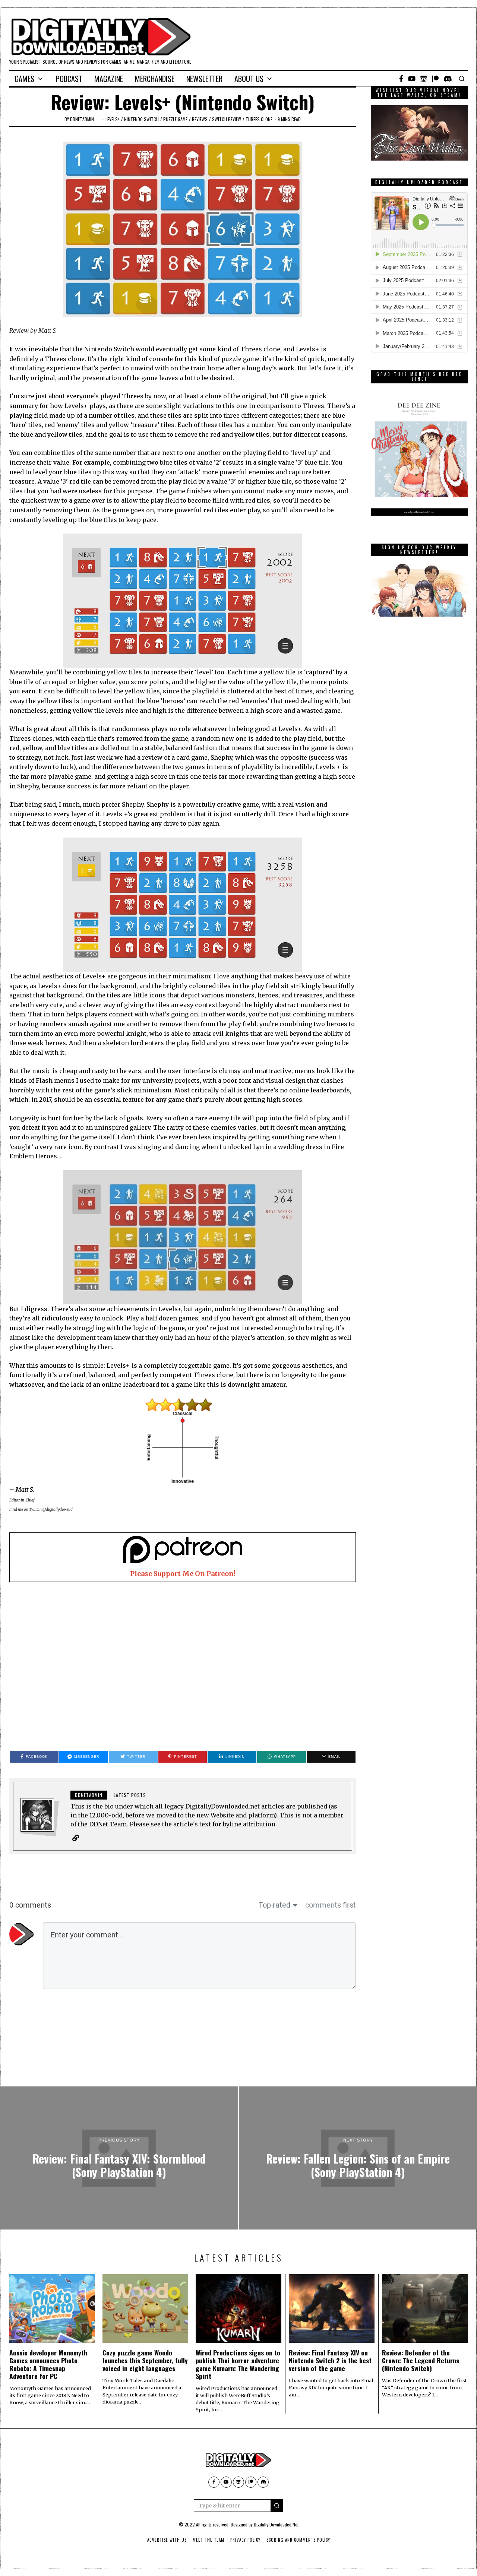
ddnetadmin (82, 119)
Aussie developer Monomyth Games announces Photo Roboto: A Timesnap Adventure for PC (48, 2364)
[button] (277, 2506)
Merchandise (155, 79)
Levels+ (113, 119)
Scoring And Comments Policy (298, 2540)
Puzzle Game (175, 119)
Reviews (200, 119)
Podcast (69, 79)
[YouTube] (412, 79)
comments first (331, 1905)
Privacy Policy (245, 2540)
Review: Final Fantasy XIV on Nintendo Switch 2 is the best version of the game (330, 2360)
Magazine (109, 79)
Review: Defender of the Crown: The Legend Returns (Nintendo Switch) (421, 2360)
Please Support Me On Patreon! (183, 1574)
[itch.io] (424, 79)
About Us (249, 79)
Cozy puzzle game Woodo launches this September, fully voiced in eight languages (145, 2360)
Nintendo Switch (141, 119)
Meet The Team (209, 2540)
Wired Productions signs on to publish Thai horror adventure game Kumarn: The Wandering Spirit (238, 2364)
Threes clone (259, 119)
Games (24, 79)
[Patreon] (435, 79)
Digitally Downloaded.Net (276, 2524)
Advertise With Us (167, 2540)
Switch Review (227, 119)
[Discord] (448, 79)
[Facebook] (401, 79)
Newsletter (204, 79)
